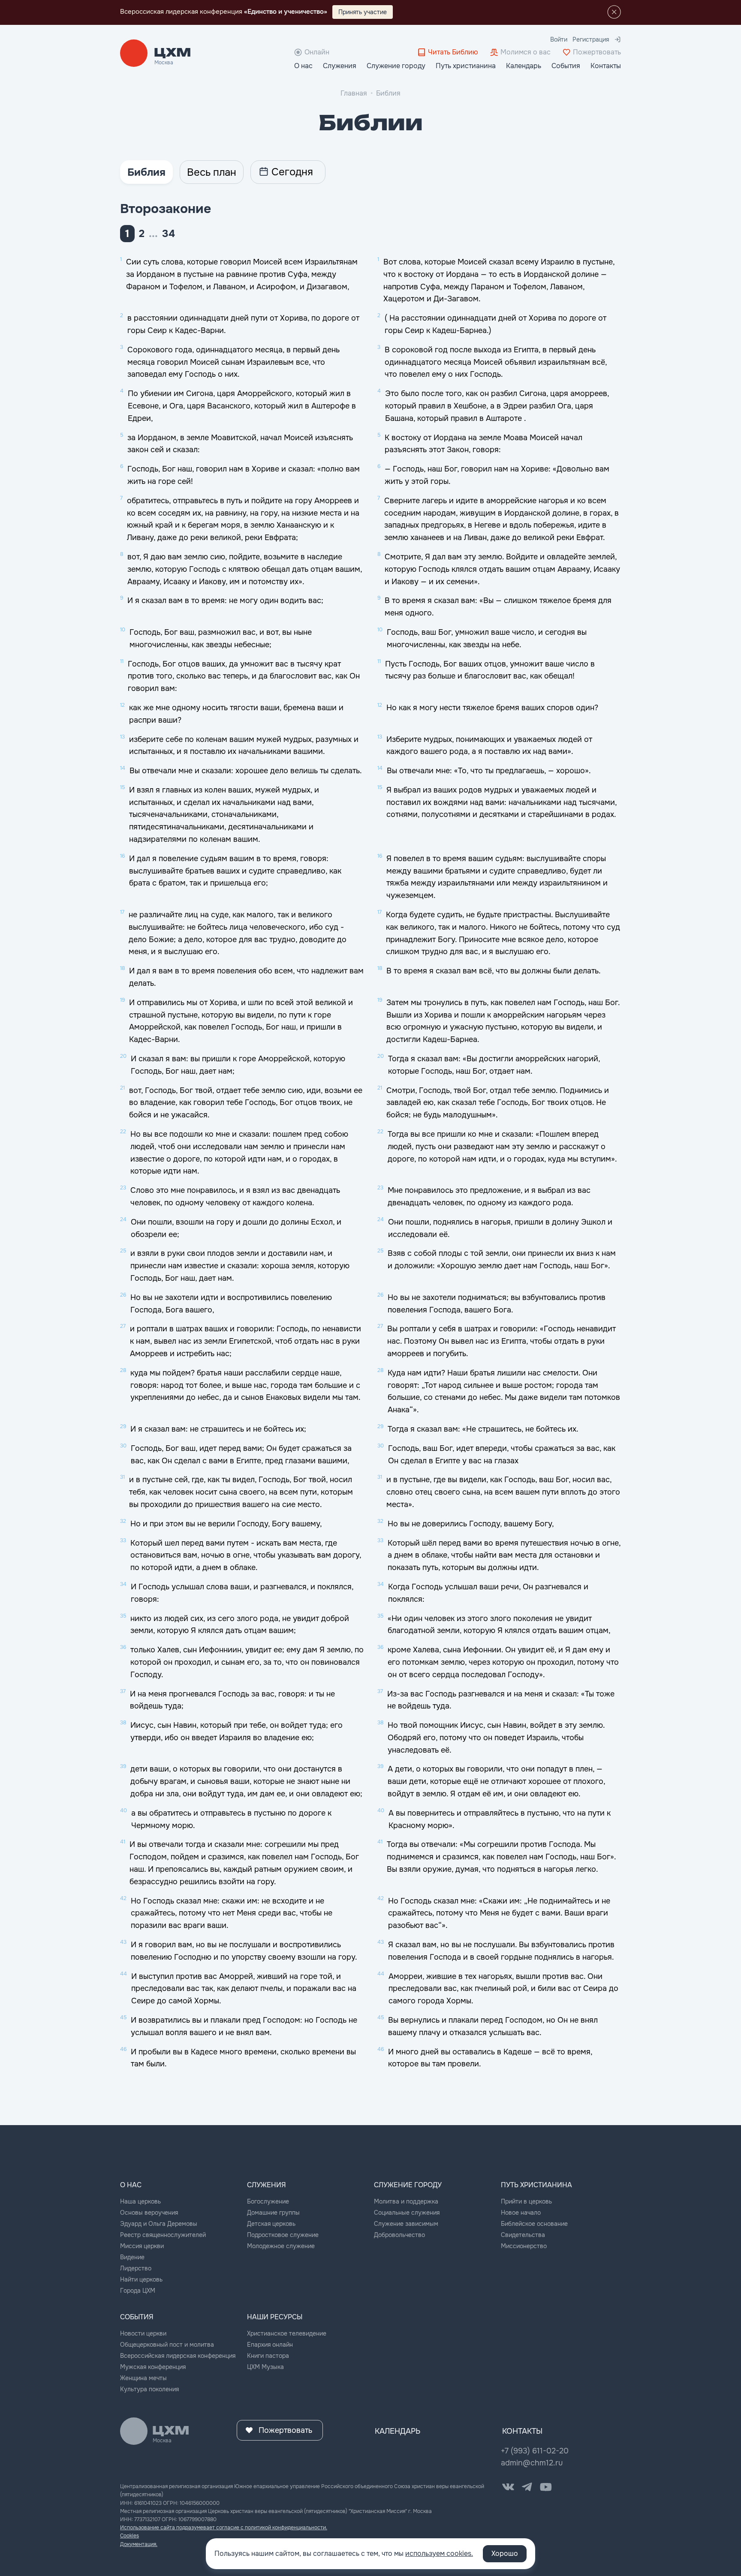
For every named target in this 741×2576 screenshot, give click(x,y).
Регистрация (591, 39)
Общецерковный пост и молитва (167, 2345)
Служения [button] (340, 66)
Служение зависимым (406, 2224)
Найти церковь (141, 2279)
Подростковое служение (283, 2235)
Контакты (606, 66)
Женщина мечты (143, 2378)
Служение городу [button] (396, 66)
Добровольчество (399, 2235)
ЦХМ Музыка (265, 2367)
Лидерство (136, 2268)
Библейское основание (534, 2224)
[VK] (508, 2487)
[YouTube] (546, 2487)
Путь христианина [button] (466, 66)
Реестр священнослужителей (163, 2235)
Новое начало (521, 2213)
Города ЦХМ (138, 2291)
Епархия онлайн (270, 2345)
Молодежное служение (281, 2246)
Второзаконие (166, 209)
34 (169, 234)
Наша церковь (140, 2201)
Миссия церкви (142, 2246)
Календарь (524, 66)
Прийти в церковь (526, 2201)
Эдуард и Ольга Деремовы (159, 2224)
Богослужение (268, 2201)
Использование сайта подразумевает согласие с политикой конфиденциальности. (224, 2528)
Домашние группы (273, 2213)
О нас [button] (303, 66)
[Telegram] (527, 2487)
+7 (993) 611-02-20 (535, 2451)
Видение (132, 2257)
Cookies (130, 2536)
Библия (388, 93)
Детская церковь (271, 2224)
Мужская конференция (153, 2367)
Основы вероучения (149, 2213)
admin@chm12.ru (532, 2463)
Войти (559, 39)
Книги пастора (268, 2356)
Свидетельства (523, 2235)
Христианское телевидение (287, 2333)
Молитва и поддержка (406, 2201)
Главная (354, 93)
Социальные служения (407, 2213)
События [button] (566, 66)
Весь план (212, 172)
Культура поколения (149, 2389)
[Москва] (172, 53)
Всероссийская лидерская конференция (178, 2356)
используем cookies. (439, 2553)
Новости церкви (143, 2333)
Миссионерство (524, 2246)
